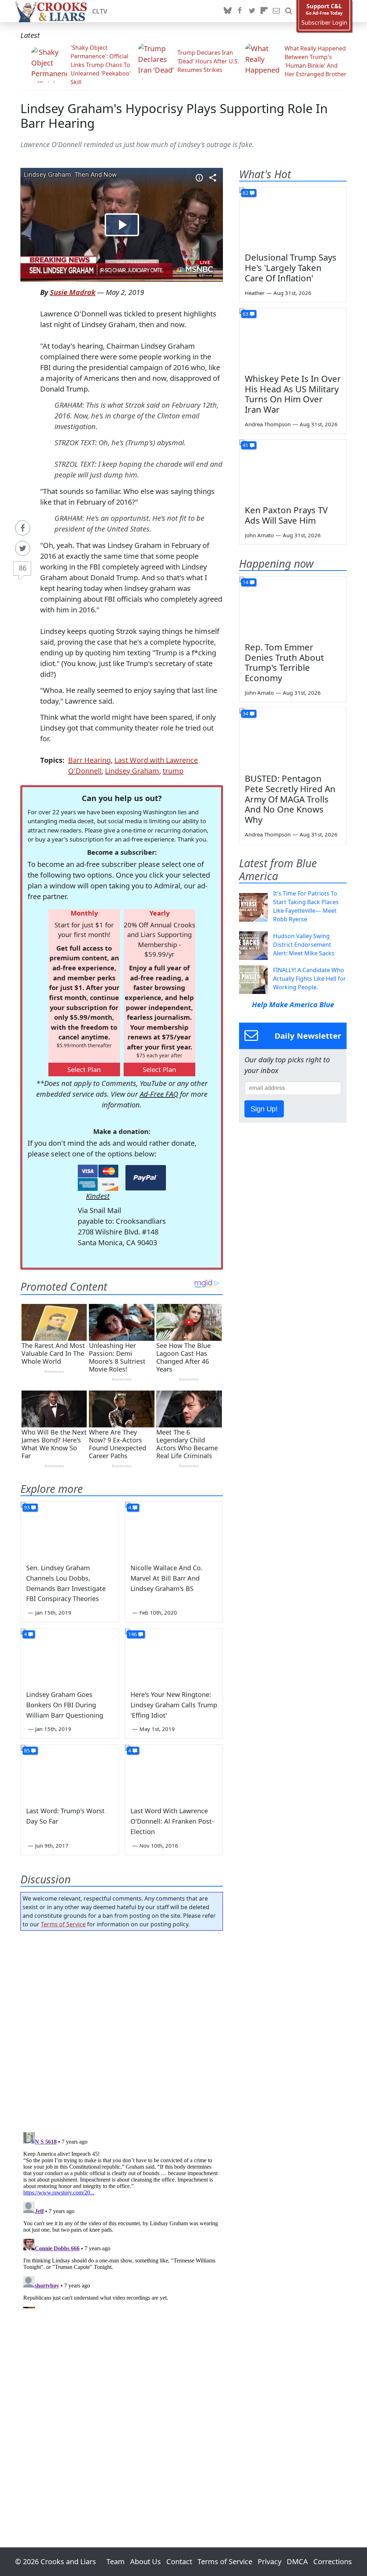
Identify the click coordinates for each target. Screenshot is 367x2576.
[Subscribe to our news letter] (276, 11)
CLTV (100, 11)
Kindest (98, 1196)
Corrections (333, 2562)
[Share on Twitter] (23, 548)
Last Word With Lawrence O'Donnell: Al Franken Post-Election (172, 1821)
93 (27, 1507)
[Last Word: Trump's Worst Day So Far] (70, 1772)
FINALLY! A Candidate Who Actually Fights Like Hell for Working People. (309, 979)
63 (246, 314)
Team (116, 2562)
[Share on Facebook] (23, 528)
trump (173, 771)
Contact (179, 2562)
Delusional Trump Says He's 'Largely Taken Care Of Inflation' (291, 268)
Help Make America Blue (293, 1005)
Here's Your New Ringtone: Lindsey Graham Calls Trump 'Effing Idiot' (174, 1705)
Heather (255, 293)
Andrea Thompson (268, 424)
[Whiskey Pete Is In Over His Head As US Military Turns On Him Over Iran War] (293, 338)
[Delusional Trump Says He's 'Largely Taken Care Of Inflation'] (293, 217)
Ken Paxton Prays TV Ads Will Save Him (286, 515)
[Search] (289, 11)
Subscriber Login (324, 23)
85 (27, 1750)
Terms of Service (63, 1924)
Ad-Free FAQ (159, 1094)
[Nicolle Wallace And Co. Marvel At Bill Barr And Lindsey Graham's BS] (174, 1529)
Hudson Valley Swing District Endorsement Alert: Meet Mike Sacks (304, 945)
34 (246, 714)
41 (246, 445)
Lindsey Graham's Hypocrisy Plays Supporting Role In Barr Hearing (174, 116)
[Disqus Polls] (122, 2029)
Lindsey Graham (132, 771)
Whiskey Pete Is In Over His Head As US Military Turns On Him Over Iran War (293, 394)
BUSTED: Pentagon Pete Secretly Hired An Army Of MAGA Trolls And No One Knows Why (290, 799)
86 (23, 568)
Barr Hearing (89, 760)
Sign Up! (264, 1109)
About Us (146, 2562)
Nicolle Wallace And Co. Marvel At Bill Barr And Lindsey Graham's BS (166, 1578)
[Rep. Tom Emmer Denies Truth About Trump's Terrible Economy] (293, 607)
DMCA (297, 2562)
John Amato (259, 535)
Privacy (270, 2562)
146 (133, 1634)
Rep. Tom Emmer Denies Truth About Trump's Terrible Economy (284, 662)
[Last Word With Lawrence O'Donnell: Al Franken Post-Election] (174, 1772)
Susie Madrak (73, 292)
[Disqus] (122, 2219)
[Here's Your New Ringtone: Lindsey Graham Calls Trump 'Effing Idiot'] (174, 1656)
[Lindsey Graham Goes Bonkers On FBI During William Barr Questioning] (70, 1656)
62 (246, 193)
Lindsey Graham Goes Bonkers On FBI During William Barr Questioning (65, 1705)
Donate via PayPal (146, 1178)
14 (246, 582)
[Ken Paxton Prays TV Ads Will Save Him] (293, 470)
